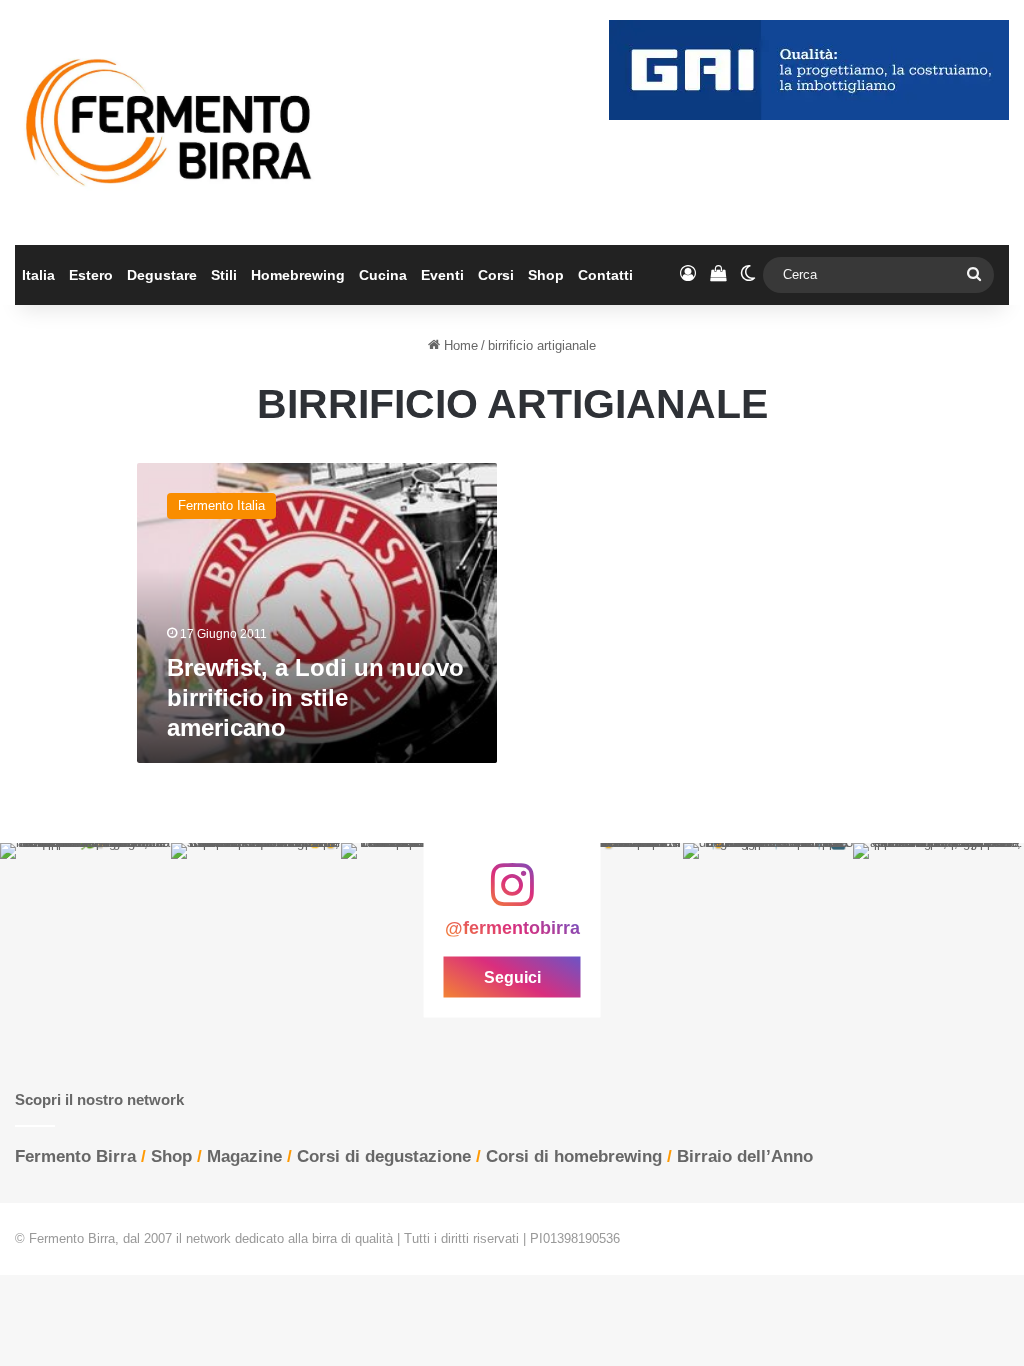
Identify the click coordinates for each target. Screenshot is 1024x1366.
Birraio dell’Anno (745, 1156)
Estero (91, 275)
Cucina (383, 275)
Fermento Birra (75, 1156)
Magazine (244, 1156)
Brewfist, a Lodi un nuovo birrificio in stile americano (315, 697)
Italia (38, 275)
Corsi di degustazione (384, 1156)
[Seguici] (512, 895)
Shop (546, 275)
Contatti (605, 275)
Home (459, 345)
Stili (224, 275)
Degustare (162, 275)
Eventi (442, 275)
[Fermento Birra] (170, 122)
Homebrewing (298, 275)
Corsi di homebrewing (574, 1156)
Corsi (496, 275)
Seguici (512, 977)
